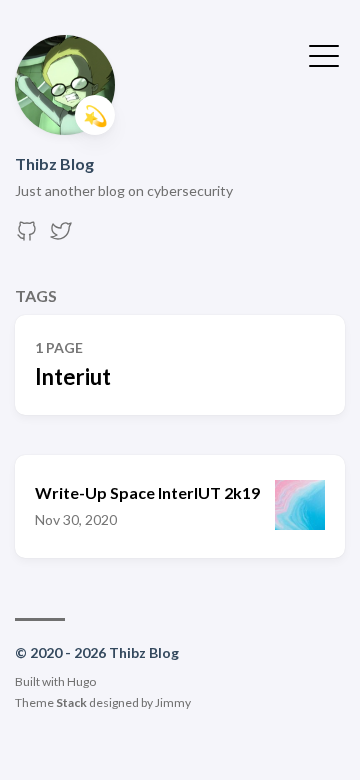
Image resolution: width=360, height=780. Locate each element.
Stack (71, 702)
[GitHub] (27, 236)
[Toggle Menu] (324, 54)
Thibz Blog (54, 163)
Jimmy (173, 702)
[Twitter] (61, 236)
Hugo (81, 681)
